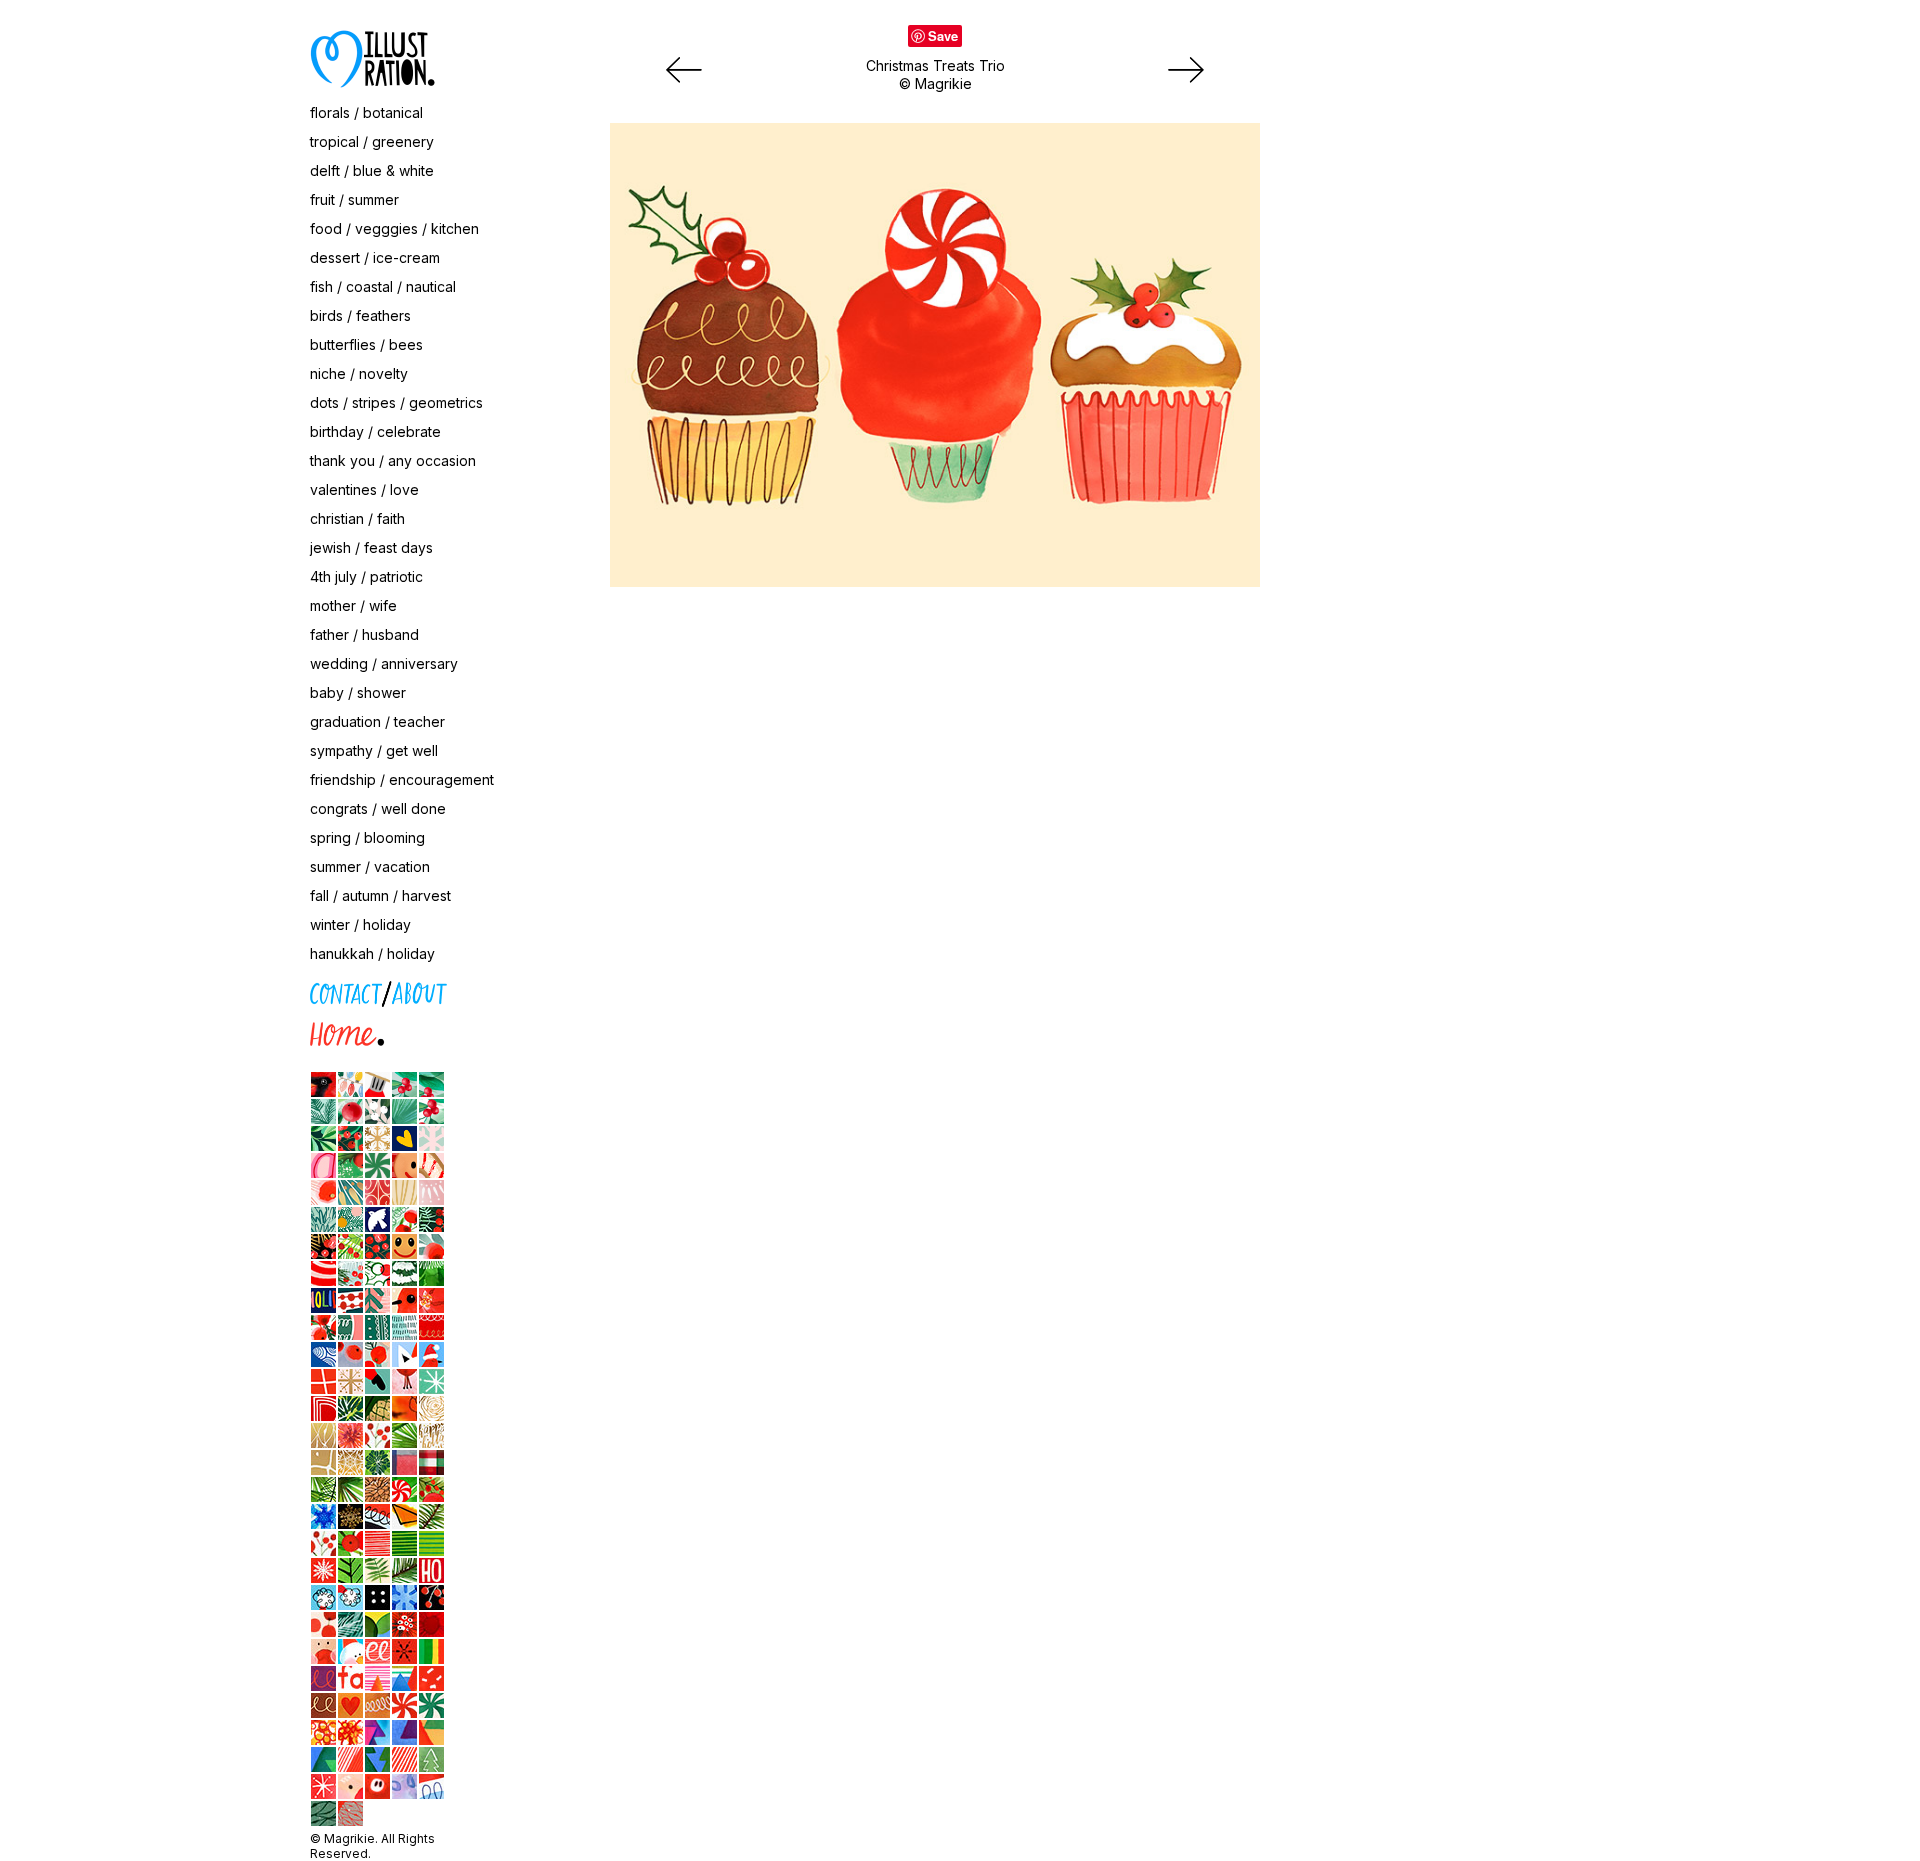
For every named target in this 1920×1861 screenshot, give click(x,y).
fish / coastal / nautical (383, 286)
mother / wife (353, 605)
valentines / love (364, 489)
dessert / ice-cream (375, 257)
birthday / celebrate (375, 431)
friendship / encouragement (402, 779)
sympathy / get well (374, 750)
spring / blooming (367, 837)
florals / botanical (366, 112)
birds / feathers (360, 315)
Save (943, 35)
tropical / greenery (372, 141)
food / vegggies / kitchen (394, 228)
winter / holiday (360, 924)
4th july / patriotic (366, 576)
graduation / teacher (377, 721)
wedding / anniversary (384, 663)
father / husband (364, 634)
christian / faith (357, 518)
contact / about (220, 989)
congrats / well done (378, 808)
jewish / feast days (371, 547)
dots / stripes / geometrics (396, 402)
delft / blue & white (372, 170)
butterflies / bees (366, 344)
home (188, 1030)
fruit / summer (354, 199)
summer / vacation (370, 866)
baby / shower (358, 692)
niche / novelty (359, 373)
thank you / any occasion (393, 460)
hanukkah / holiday (372, 953)
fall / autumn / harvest (380, 895)
